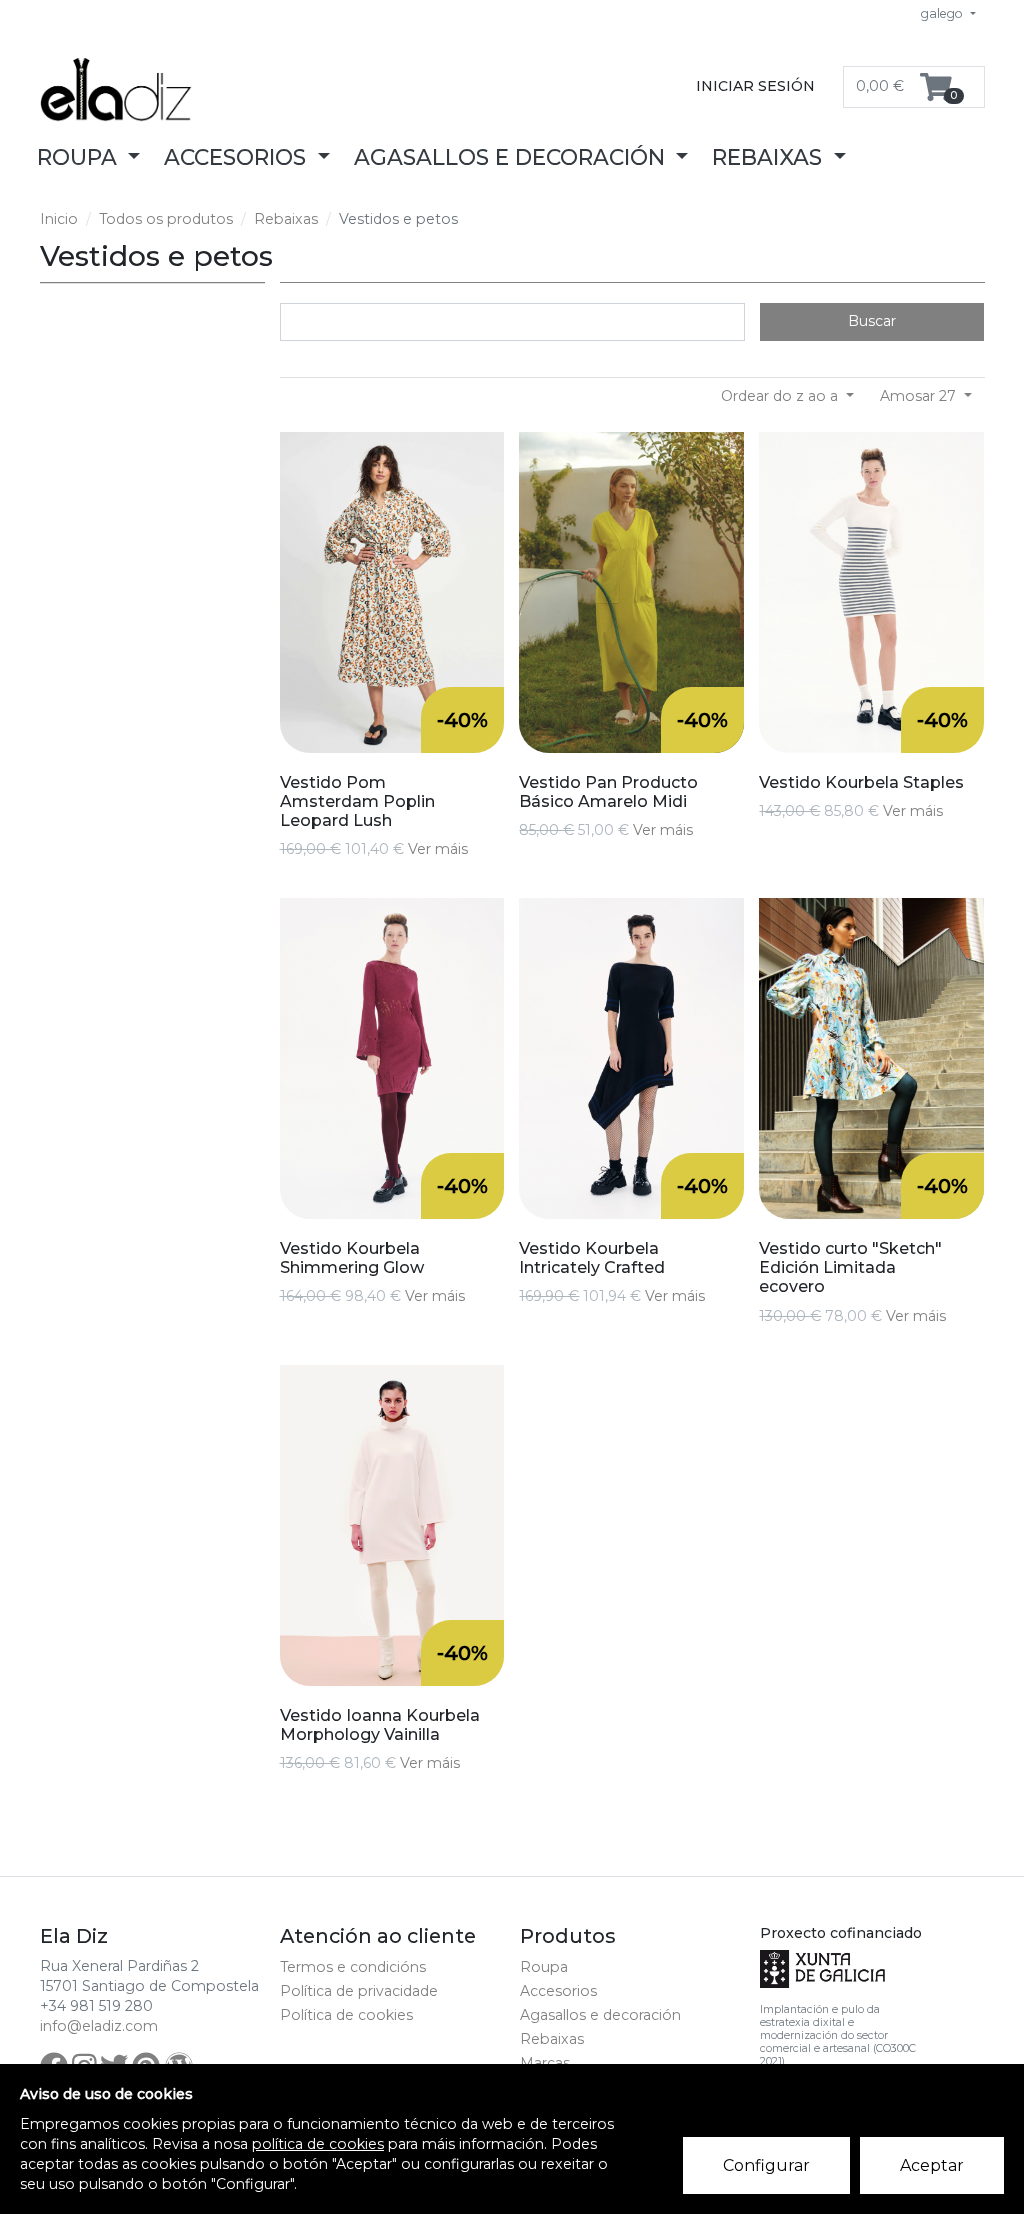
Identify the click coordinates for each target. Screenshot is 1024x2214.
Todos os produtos (166, 219)
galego (943, 13)
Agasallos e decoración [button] (512, 157)
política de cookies (318, 2144)
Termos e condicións (353, 1967)
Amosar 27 (920, 396)
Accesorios (558, 1991)
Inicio (59, 219)
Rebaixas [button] (770, 157)
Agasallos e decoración (600, 2015)
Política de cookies (346, 2015)
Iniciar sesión (755, 86)
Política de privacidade (359, 1991)
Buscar (872, 321)
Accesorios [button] (238, 157)
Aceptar (932, 2165)
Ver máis (438, 849)
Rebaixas (286, 219)
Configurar (766, 2165)
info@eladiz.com (99, 2026)
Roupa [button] (80, 157)
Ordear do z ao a (781, 396)
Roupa (544, 1967)
